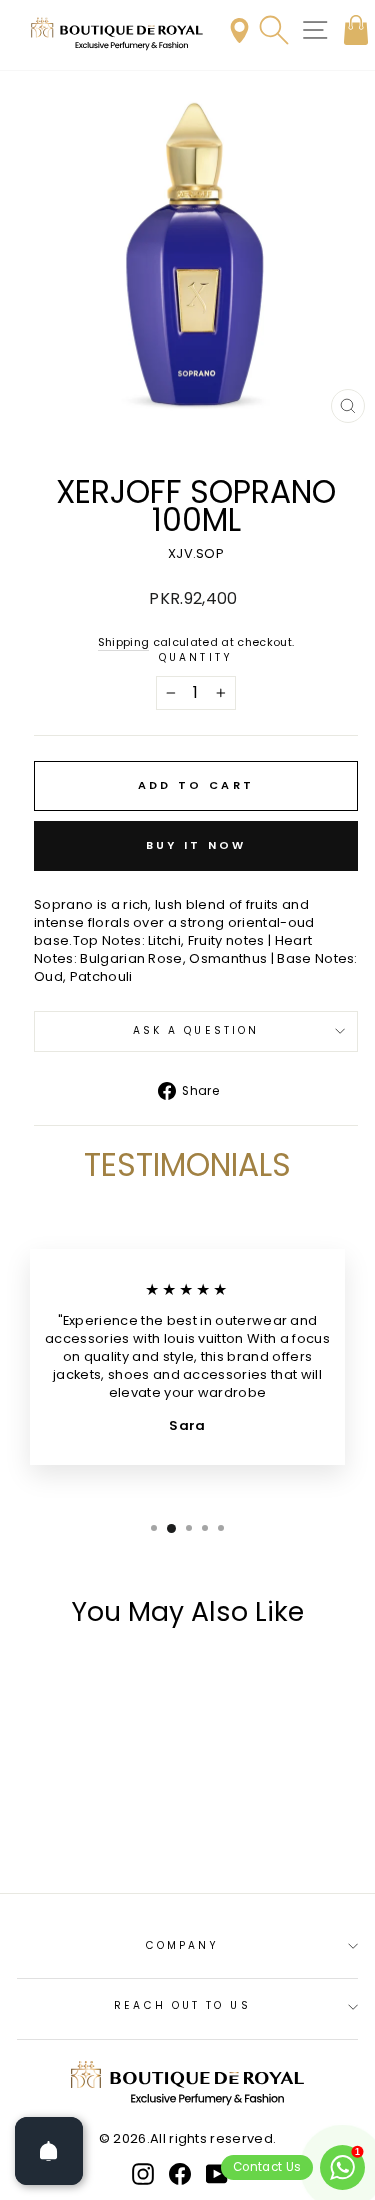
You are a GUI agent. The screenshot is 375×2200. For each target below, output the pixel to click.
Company (183, 1945)
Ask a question (196, 1030)
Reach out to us (182, 2005)
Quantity (196, 658)
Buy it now (196, 845)
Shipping (124, 642)
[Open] (49, 2151)
